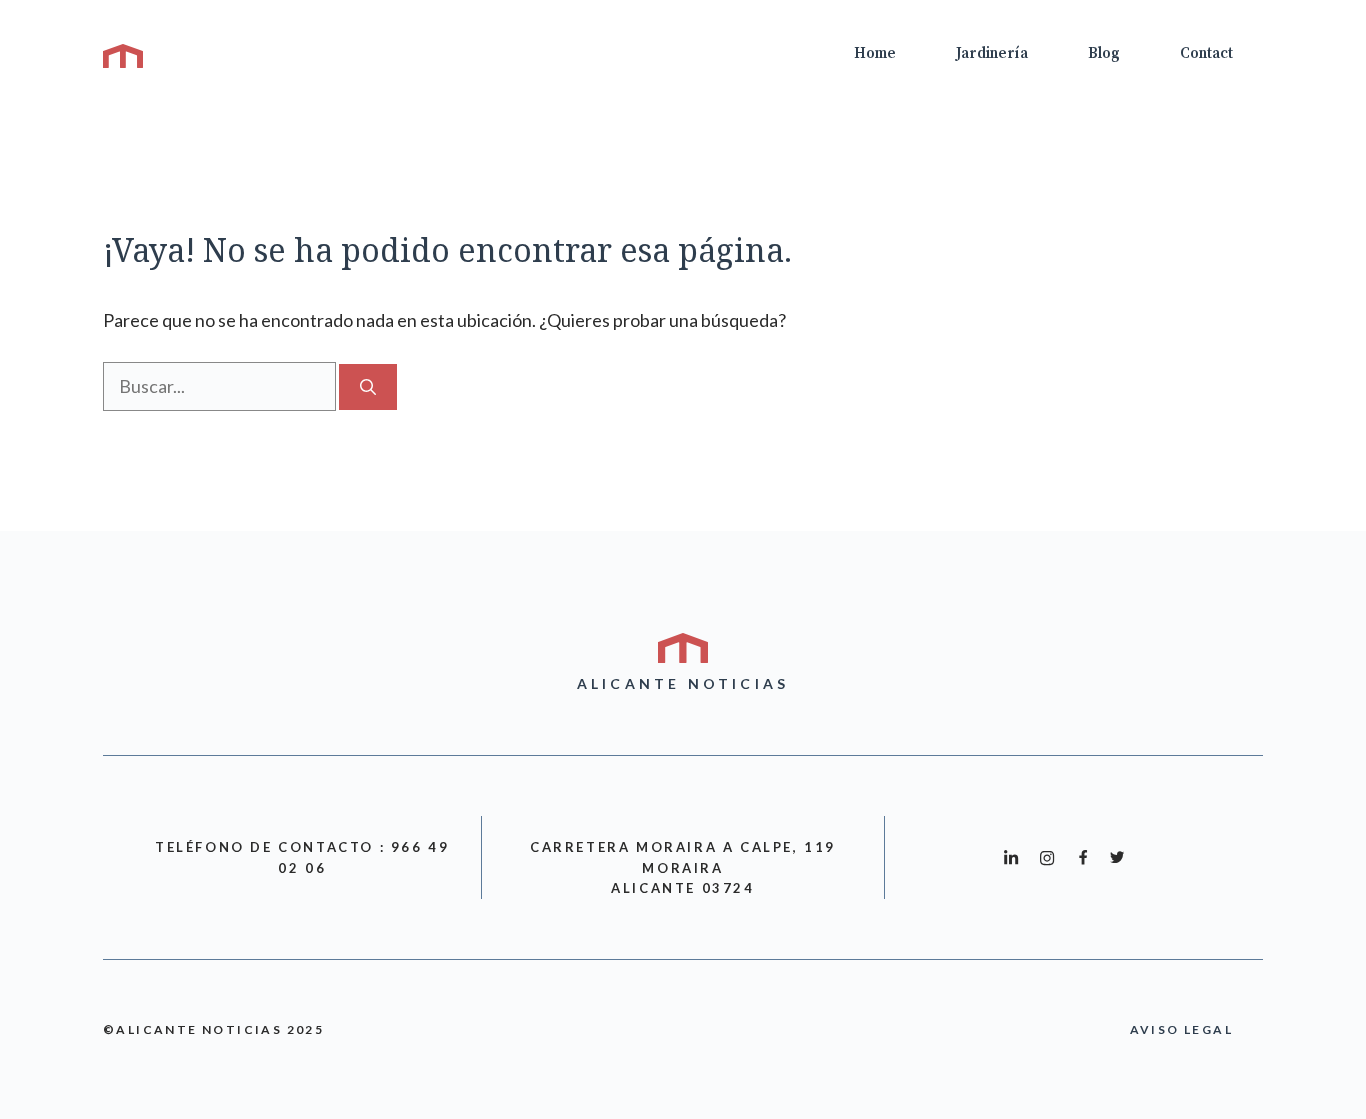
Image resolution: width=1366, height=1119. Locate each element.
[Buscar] (368, 387)
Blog (1104, 53)
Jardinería (992, 53)
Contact (1206, 53)
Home (875, 53)
